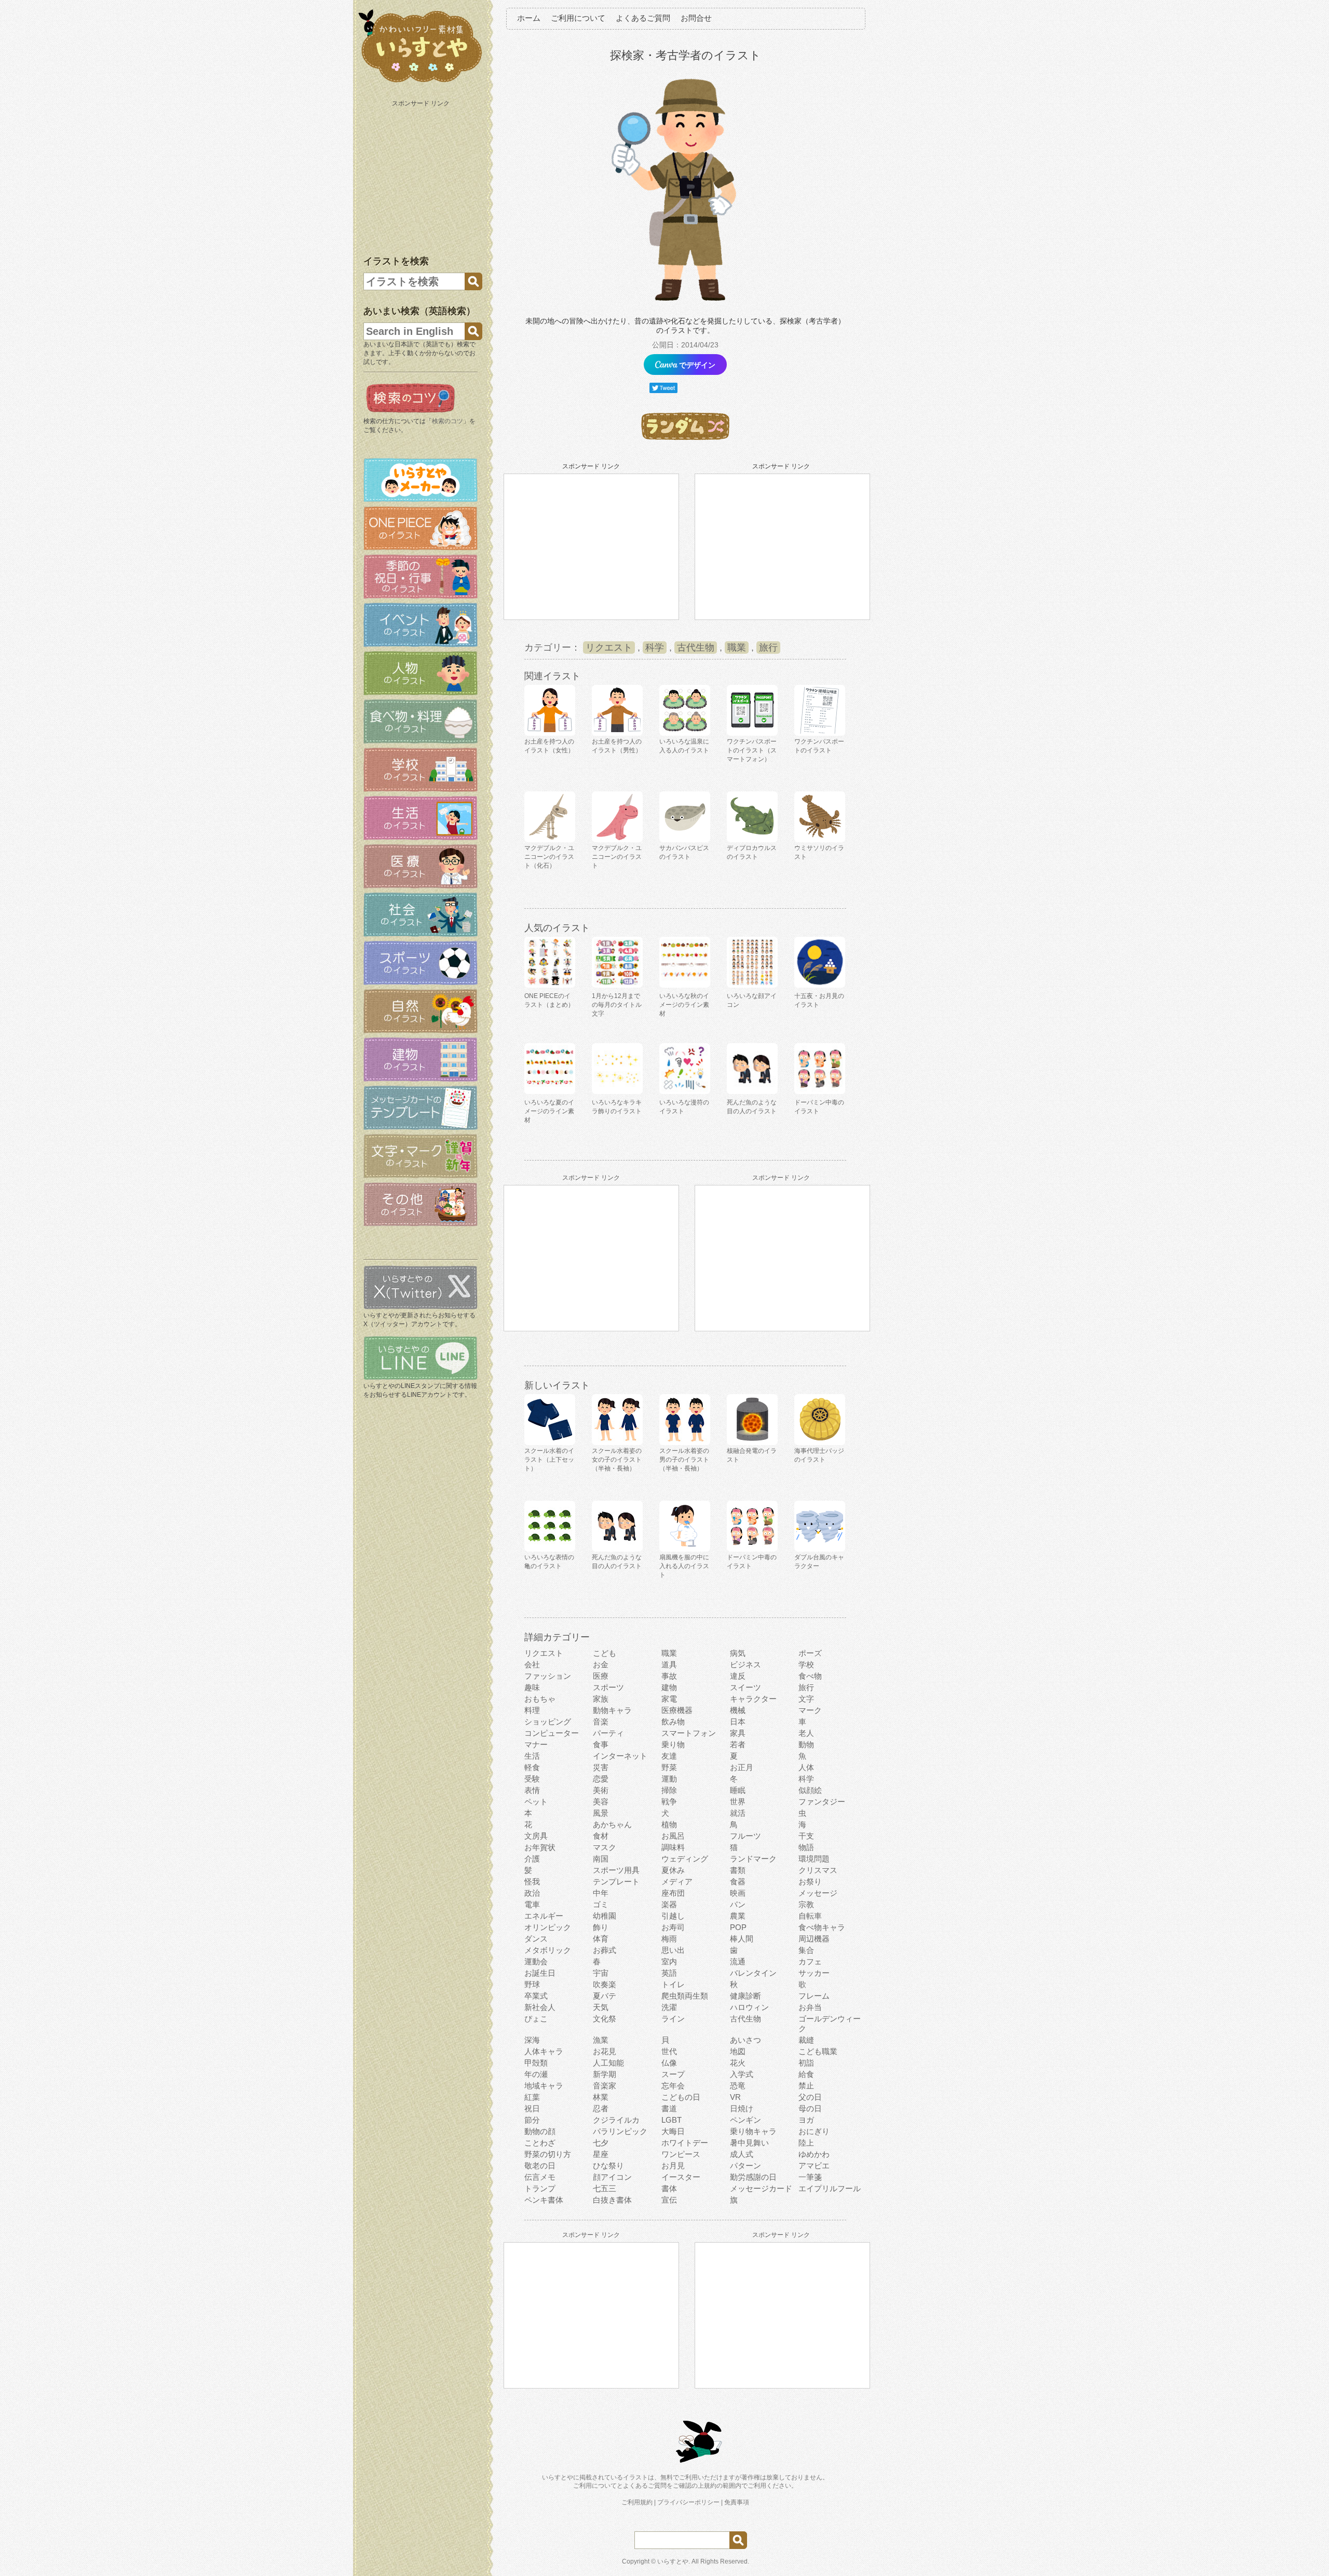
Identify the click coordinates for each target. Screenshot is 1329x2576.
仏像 (669, 2063)
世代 (669, 2051)
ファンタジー (822, 1802)
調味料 (673, 1847)
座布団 (673, 1893)
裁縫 (806, 2040)
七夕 (601, 2143)
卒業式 (536, 1996)
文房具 (536, 1836)
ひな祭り (608, 2166)
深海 (532, 2040)
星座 (601, 2154)
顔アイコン (612, 2177)
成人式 (742, 2154)
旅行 (768, 648)
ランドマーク (753, 1859)
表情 (532, 1790)
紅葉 (532, 2097)
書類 (738, 1870)
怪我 (532, 1882)
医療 (601, 1676)
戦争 (669, 1802)
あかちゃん (612, 1824)
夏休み (673, 1870)
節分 (532, 2120)
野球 (532, 1984)
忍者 (601, 2108)
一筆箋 (810, 2177)
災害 (601, 1767)
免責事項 (737, 2502)
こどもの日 (681, 2097)
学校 (806, 1664)
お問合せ (696, 18)
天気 (601, 2007)
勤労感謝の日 (753, 2177)
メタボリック (548, 1950)
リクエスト (609, 648)
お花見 (605, 2051)
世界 (738, 1802)
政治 (532, 1893)
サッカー (814, 1973)
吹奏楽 (605, 1984)
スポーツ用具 (616, 1870)
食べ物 (810, 1676)
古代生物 (696, 648)
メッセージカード (761, 2188)
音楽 (601, 1722)
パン (738, 1904)
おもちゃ (540, 1699)
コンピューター (552, 1733)
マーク (810, 1710)
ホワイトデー (685, 2143)
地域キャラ (544, 2086)
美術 (601, 1790)
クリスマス (818, 1870)
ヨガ (806, 2120)
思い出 (673, 1950)
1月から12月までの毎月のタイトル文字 (617, 1005)
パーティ (608, 1733)
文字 (806, 1699)
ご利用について (578, 18)
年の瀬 (536, 2074)
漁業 (601, 2040)
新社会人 (540, 2007)
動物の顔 (540, 2131)
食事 (601, 1744)
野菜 (669, 1767)
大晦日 (673, 2131)
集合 (806, 1950)
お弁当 (810, 2007)
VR (735, 2097)
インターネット (620, 1756)
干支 (806, 1836)
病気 (738, 1653)
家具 (738, 1733)
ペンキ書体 (544, 2200)
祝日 (532, 2108)
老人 (806, 1733)
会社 (532, 1664)
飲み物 (673, 1722)
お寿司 (673, 1927)
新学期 (605, 2074)
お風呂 (673, 1836)
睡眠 (738, 1790)
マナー (536, 1744)
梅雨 (669, 1939)
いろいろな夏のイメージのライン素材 (549, 1111)
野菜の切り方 (548, 2154)
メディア (677, 1882)
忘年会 (673, 2086)
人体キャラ (544, 2051)
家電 (669, 1699)
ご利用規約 (637, 2502)
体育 (601, 1939)
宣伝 (669, 2200)
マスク (605, 1847)
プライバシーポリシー (688, 2502)
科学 (655, 648)
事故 (669, 1676)
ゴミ (601, 1904)
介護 (532, 1859)
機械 (738, 1710)
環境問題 (814, 1859)
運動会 (536, 1961)
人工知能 (608, 2063)
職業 (737, 648)
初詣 (806, 2063)
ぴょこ (536, 2019)
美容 (601, 1802)
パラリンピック (620, 2131)
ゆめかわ (814, 2154)
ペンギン (745, 2120)
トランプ (540, 2188)
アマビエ (814, 2166)
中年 (601, 1893)
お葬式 (605, 1950)
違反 (738, 1676)
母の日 (810, 2108)
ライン (673, 2019)
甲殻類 (536, 2063)
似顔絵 (810, 1790)
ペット (536, 1802)
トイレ (673, 1984)
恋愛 (601, 1779)
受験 (532, 1779)
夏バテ (605, 1996)
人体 (806, 1767)
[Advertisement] (422, 176)
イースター (681, 2177)
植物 (669, 1824)
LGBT (672, 2120)
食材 (601, 1836)
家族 (601, 1699)
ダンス (536, 1939)
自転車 (810, 1916)
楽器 (669, 1904)
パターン (745, 2166)
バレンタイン (753, 1973)
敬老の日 (540, 2166)
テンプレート (616, 1882)
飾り (601, 1927)
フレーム (814, 1996)
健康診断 (745, 1996)
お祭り (810, 1882)
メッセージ (818, 1893)
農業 (738, 1916)
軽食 (532, 1767)
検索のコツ (447, 421)
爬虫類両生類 (685, 1996)
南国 (601, 1859)
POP (738, 1927)
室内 (669, 1961)
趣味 (532, 1687)
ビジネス (745, 1664)
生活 (532, 1756)
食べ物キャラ (822, 1927)
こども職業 (818, 2051)
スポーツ (608, 1687)
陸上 (806, 2143)
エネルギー (544, 1916)
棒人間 (742, 1939)
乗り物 (673, 1744)
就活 (738, 1813)
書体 (669, 2188)
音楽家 (605, 2086)
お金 (601, 1664)
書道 (669, 2108)
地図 (738, 2051)
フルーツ (745, 1836)
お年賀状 (540, 1847)
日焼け (742, 2108)
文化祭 (605, 2019)
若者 (738, 1744)
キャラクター (753, 1699)
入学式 (742, 2074)
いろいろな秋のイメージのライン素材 (684, 1005)
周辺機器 (814, 1939)
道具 (669, 1664)
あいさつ (745, 2040)
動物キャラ (612, 1710)
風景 (601, 1813)
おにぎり (814, 2131)
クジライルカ (616, 2120)
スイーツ (745, 1687)
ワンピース (681, 2154)
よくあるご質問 (643, 18)
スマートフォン (689, 1733)
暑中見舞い (749, 2143)
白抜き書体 (612, 2200)
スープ (673, 2074)
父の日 (810, 2097)
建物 (669, 1687)
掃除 (669, 1790)
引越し (673, 1916)
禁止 (806, 2086)
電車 (532, 1904)
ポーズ (810, 1653)
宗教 (806, 1904)
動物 (806, 1744)
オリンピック (548, 1927)
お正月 (742, 1767)
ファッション (548, 1676)
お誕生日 (540, 1973)
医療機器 (677, 1710)
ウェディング (685, 1859)
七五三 (605, 2188)
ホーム (529, 18)
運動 (669, 1779)
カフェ (810, 1961)
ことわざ (540, 2143)
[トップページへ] (421, 83)
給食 (806, 2074)
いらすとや (673, 2561)
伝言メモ (540, 2177)
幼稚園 (605, 1916)
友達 (669, 1756)
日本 (738, 1722)
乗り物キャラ (753, 2131)
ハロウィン (749, 2007)
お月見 (673, 2166)
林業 (601, 2097)
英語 (669, 1973)
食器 (738, 1882)
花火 (738, 2063)
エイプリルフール (830, 2188)
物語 (806, 1847)
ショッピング (548, 1722)
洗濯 (669, 2007)
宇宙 (601, 1973)
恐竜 (738, 2086)
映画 (738, 1893)
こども (605, 1653)
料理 (532, 1710)
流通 (738, 1961)
